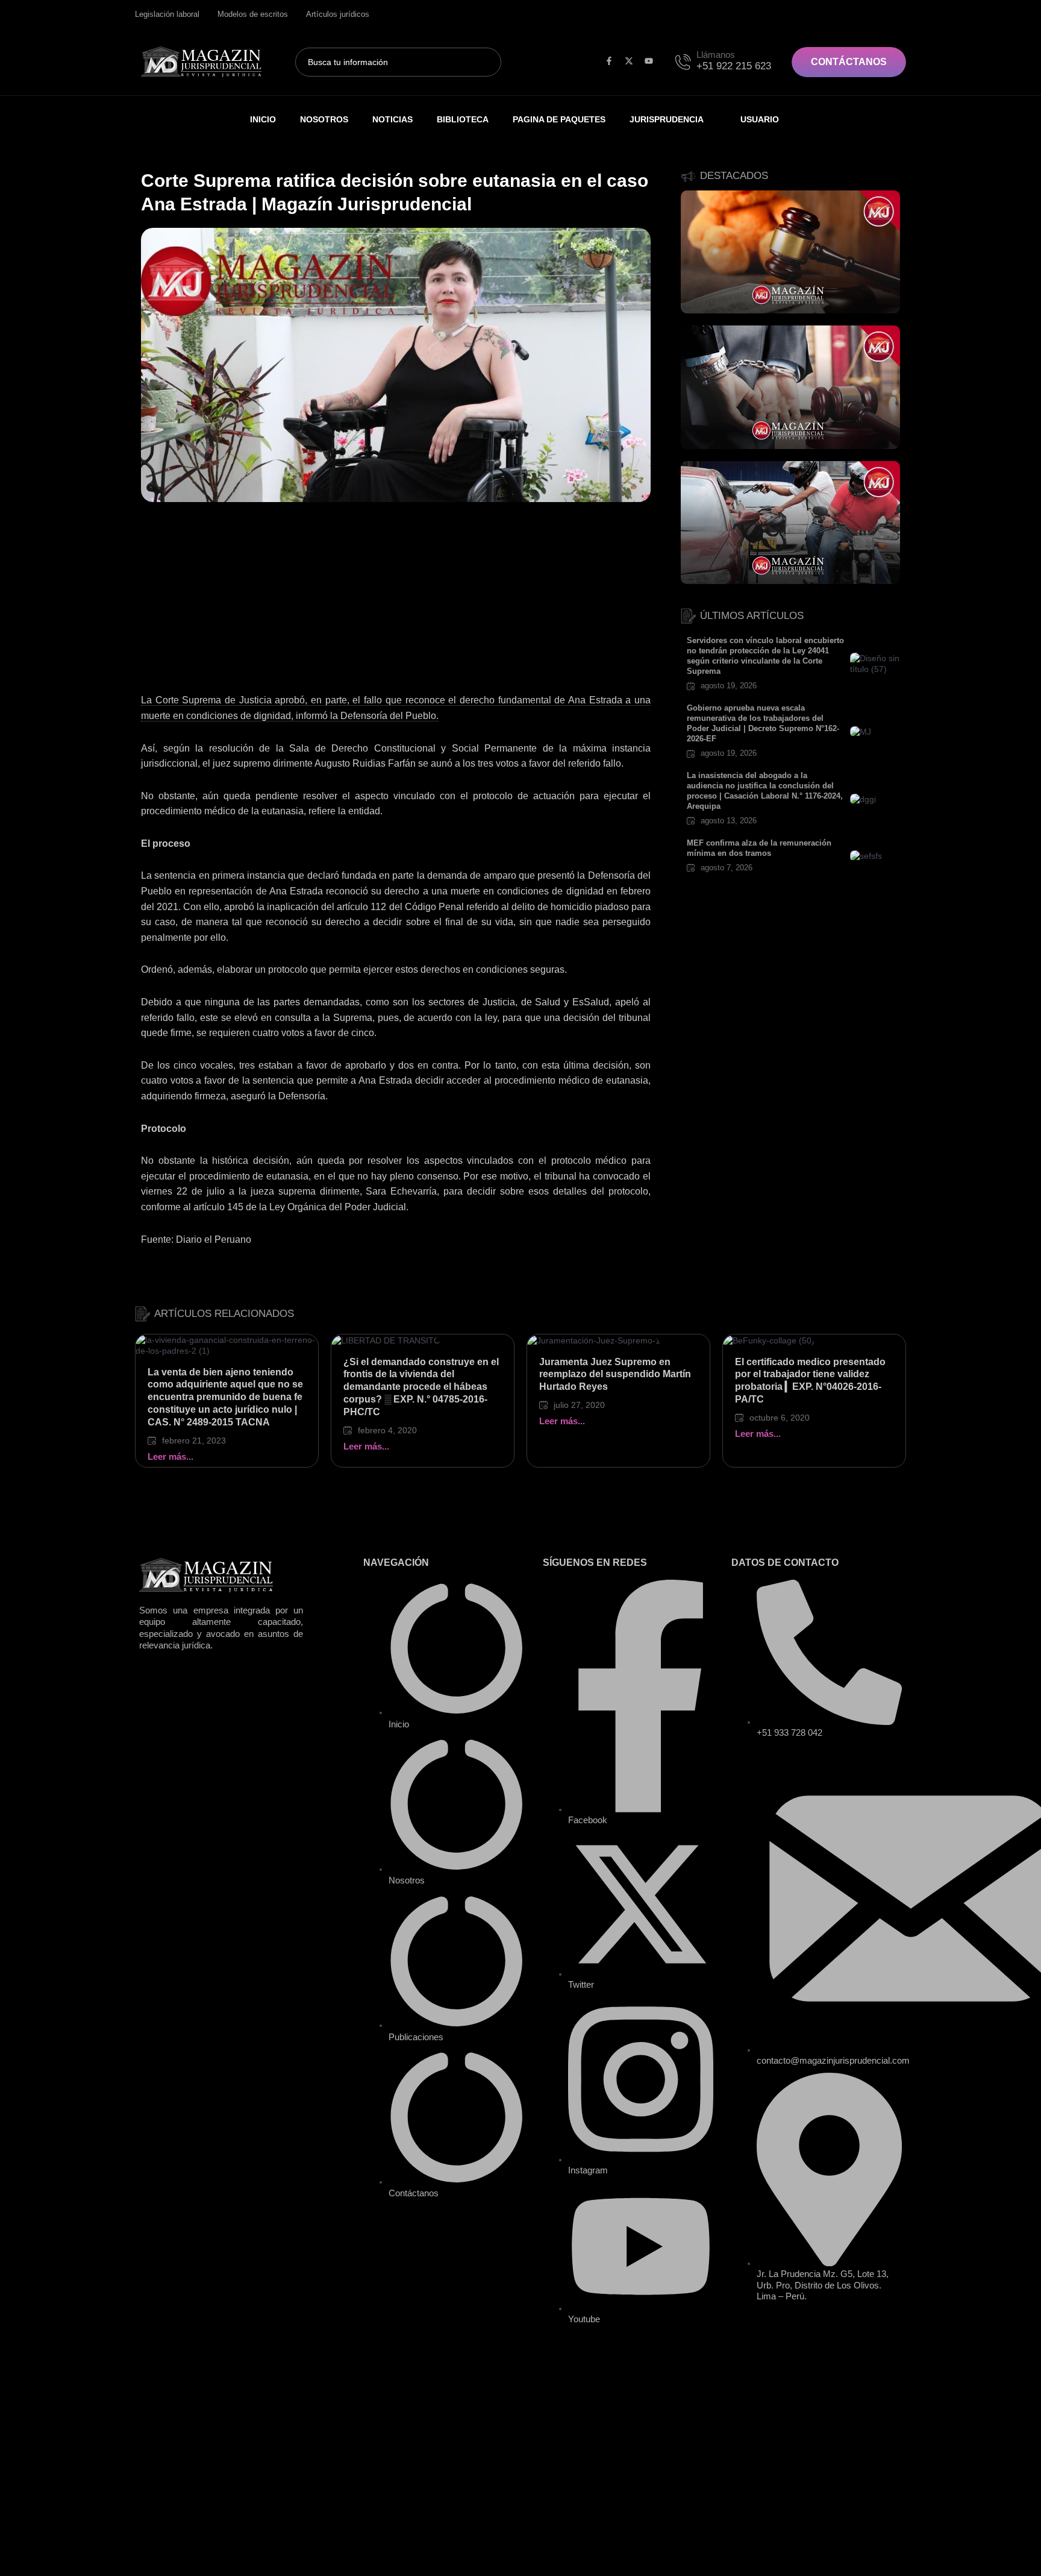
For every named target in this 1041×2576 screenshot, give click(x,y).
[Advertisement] (396, 603)
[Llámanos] (685, 60)
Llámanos (716, 55)
